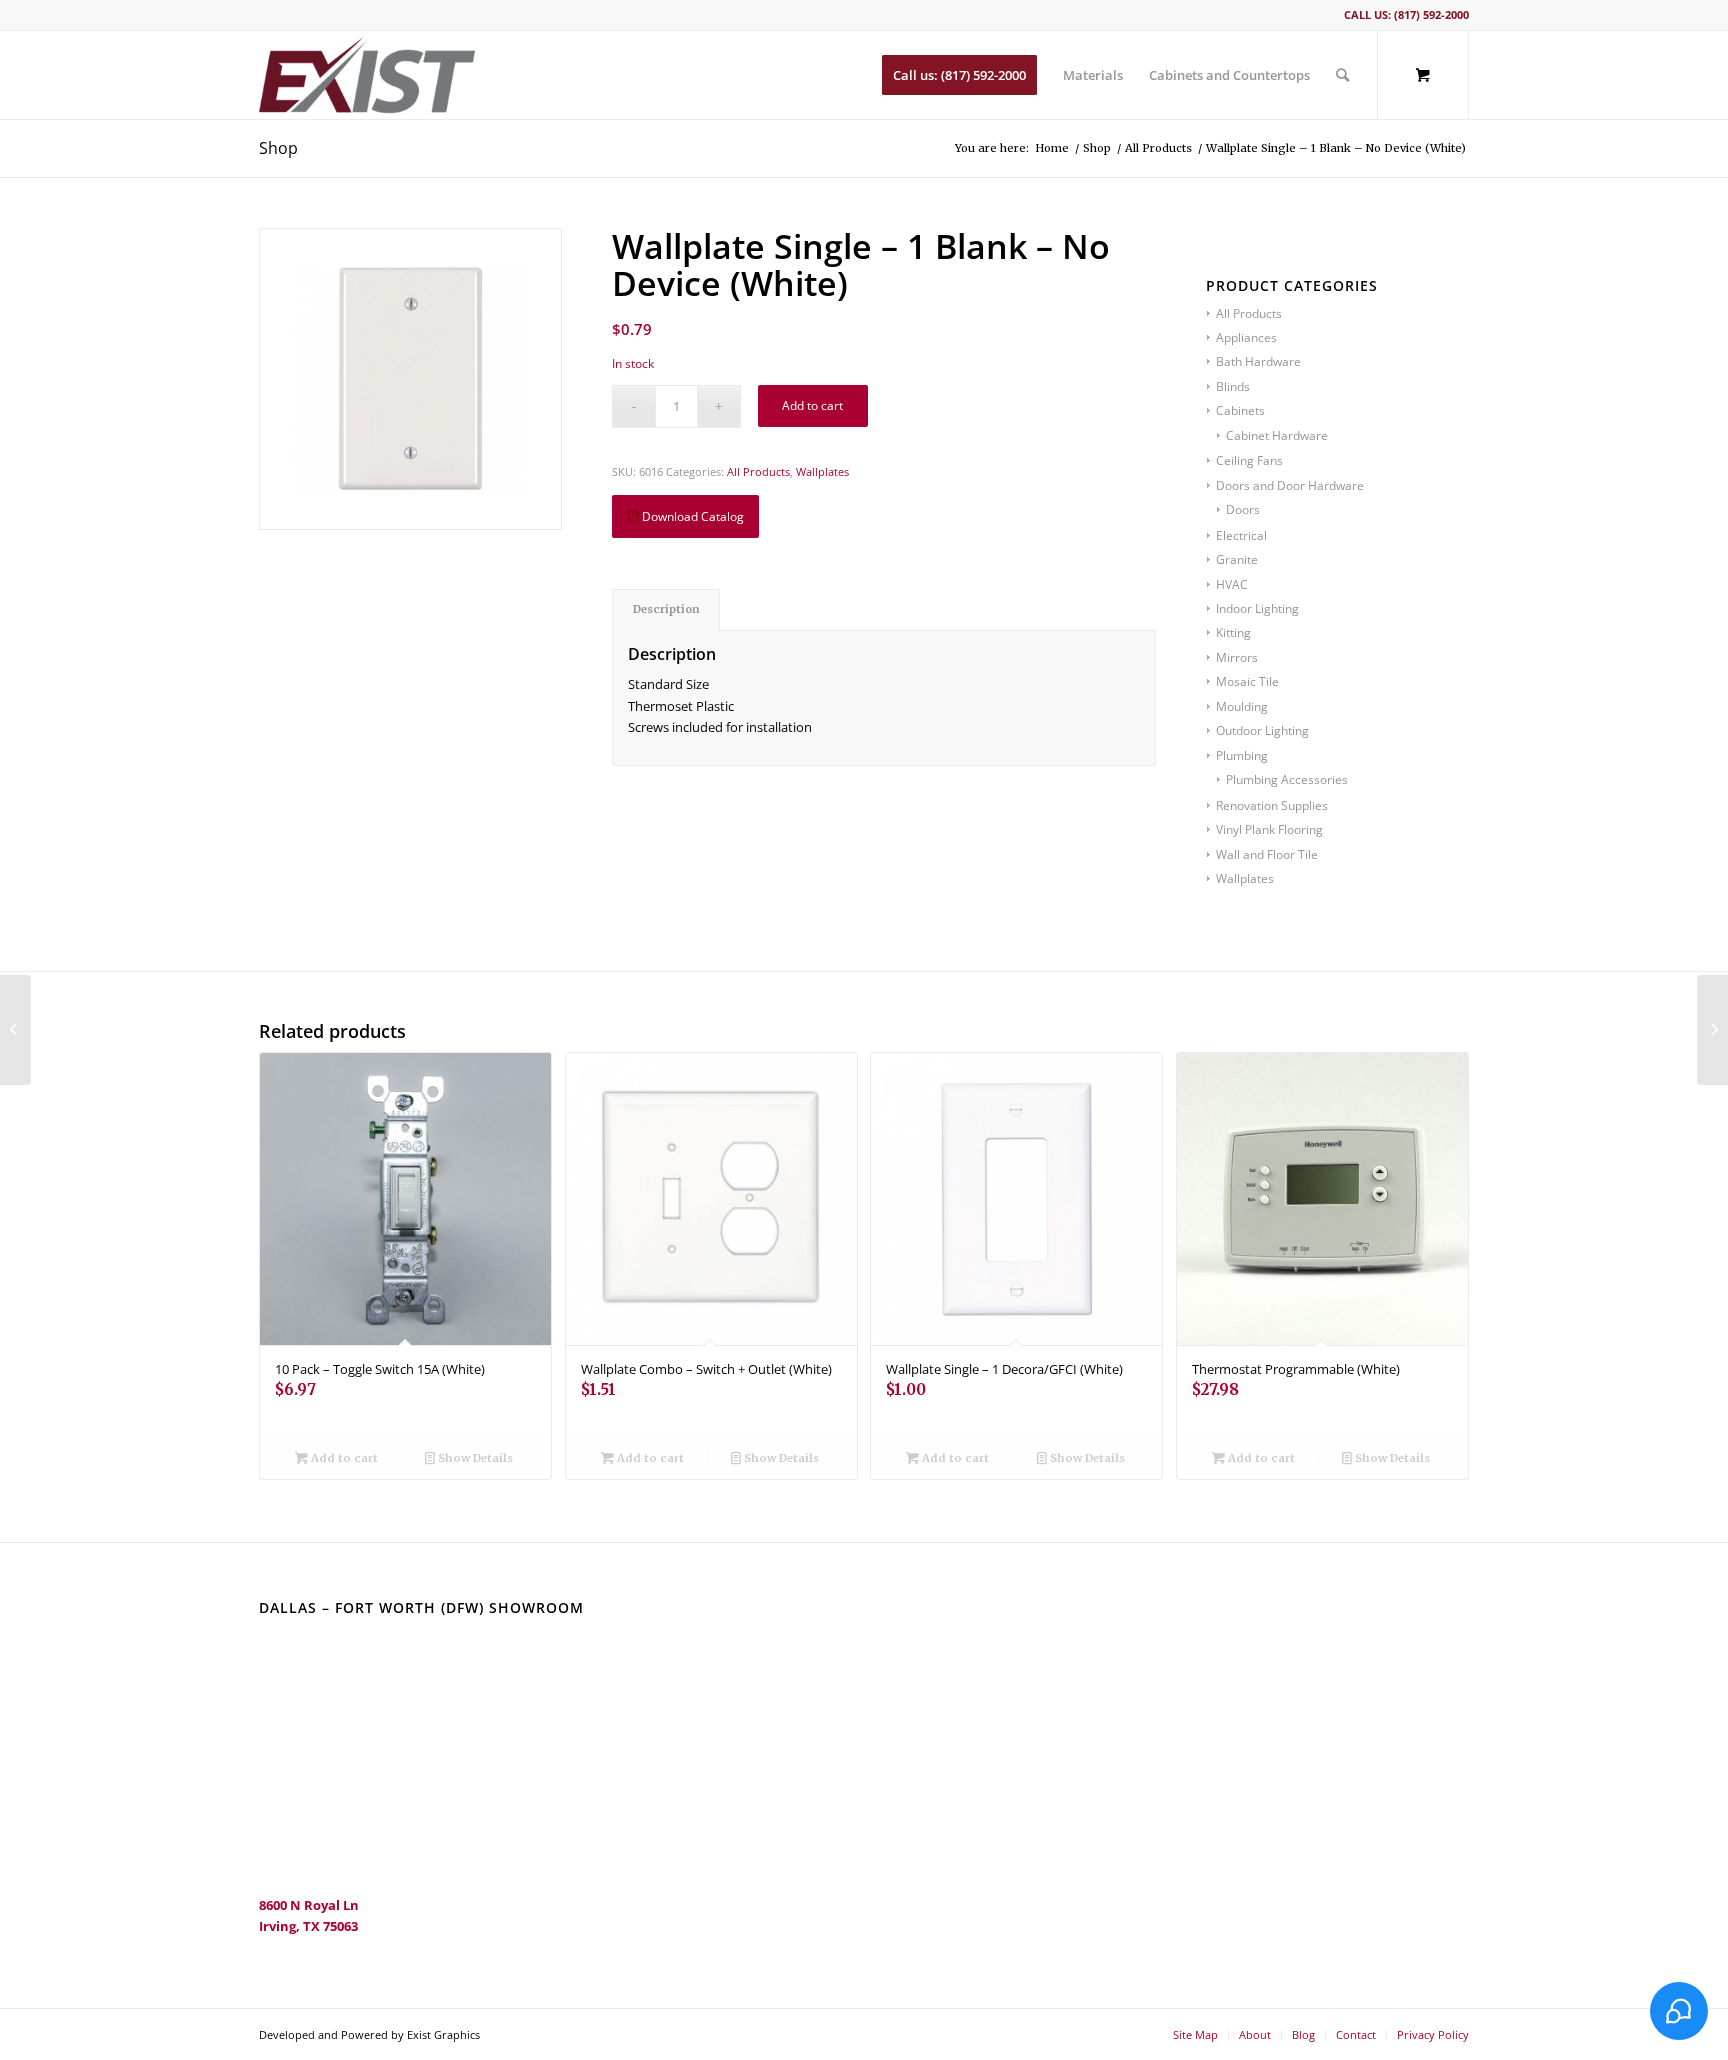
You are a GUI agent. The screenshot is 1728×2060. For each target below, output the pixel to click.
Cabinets (1240, 410)
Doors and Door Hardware (1290, 485)
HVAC (1232, 584)
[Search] (1342, 75)
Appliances (1246, 337)
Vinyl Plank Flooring (1269, 829)
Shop (278, 148)
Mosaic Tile (1247, 681)
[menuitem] (959, 75)
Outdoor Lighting (1262, 730)
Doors (1243, 509)
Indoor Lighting (1257, 608)
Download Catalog (691, 516)
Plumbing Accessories (1287, 779)
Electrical (1241, 535)
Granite (1237, 559)
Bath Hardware (1258, 361)
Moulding (1242, 706)
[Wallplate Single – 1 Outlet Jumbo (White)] (1712, 1030)
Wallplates (822, 471)
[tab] (666, 609)
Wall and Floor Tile (1267, 854)
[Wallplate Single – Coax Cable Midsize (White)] (15, 1030)
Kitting (1233, 632)
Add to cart (812, 405)
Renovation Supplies (1272, 805)
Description (666, 609)
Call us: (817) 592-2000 (1406, 14)
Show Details (474, 1458)
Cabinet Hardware (1277, 435)
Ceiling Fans (1249, 460)
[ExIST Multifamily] (367, 75)
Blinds (1233, 386)
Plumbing (1242, 755)
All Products (758, 471)
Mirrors (1237, 657)
